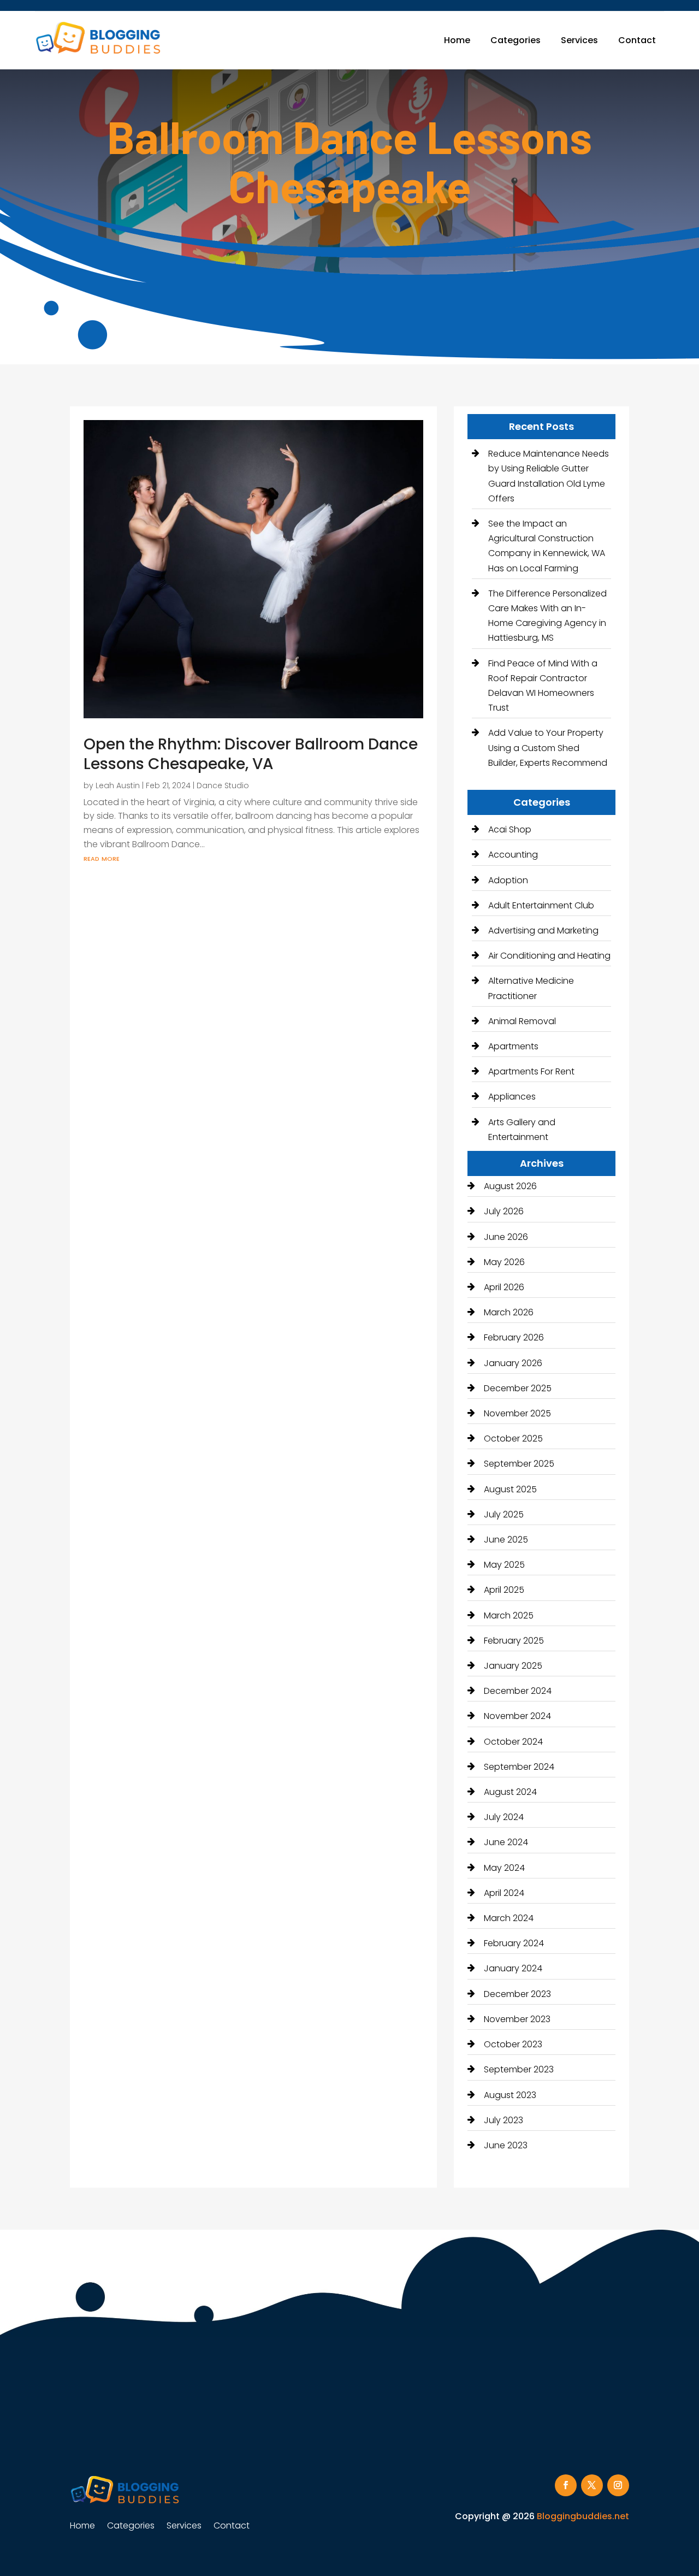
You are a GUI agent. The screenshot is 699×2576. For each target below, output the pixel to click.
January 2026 (513, 1363)
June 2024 (506, 1842)
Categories (516, 40)
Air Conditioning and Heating (549, 956)
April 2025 (504, 1590)
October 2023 (513, 2044)
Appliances (512, 1097)
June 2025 (506, 1540)
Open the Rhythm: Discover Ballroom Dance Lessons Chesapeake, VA (251, 754)
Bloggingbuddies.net (583, 2516)
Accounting (513, 855)
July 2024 (504, 1817)
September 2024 (519, 1767)
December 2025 (518, 1388)
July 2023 (503, 2120)
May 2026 (504, 1262)
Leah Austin (118, 785)
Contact (637, 40)
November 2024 (517, 1716)
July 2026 (504, 1211)
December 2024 (518, 1691)
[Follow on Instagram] (618, 2485)
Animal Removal (522, 1021)
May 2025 (504, 1565)
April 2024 (504, 1893)
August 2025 (510, 1489)
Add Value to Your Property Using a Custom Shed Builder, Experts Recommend (548, 748)
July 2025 (504, 1514)
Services (579, 40)
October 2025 (513, 1438)
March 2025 (509, 1615)
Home (457, 40)
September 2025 (519, 1464)
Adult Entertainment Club (541, 905)
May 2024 (504, 1868)
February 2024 (514, 1943)
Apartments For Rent (531, 1071)
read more (102, 858)
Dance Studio (223, 785)
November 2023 (517, 2019)
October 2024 (513, 1742)
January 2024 (513, 1968)
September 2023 (519, 2069)
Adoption (508, 880)
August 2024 (510, 1792)
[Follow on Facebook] (566, 2485)
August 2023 (510, 2095)
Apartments (513, 1046)
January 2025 (513, 1666)
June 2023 (506, 2145)
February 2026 (514, 1337)
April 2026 (504, 1287)
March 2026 (509, 1312)
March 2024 (509, 1918)
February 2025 (514, 1641)
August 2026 (510, 1186)
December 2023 (517, 1994)
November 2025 (517, 1413)
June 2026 (506, 1237)
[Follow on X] (592, 2485)
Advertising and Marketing (543, 930)
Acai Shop (510, 829)
